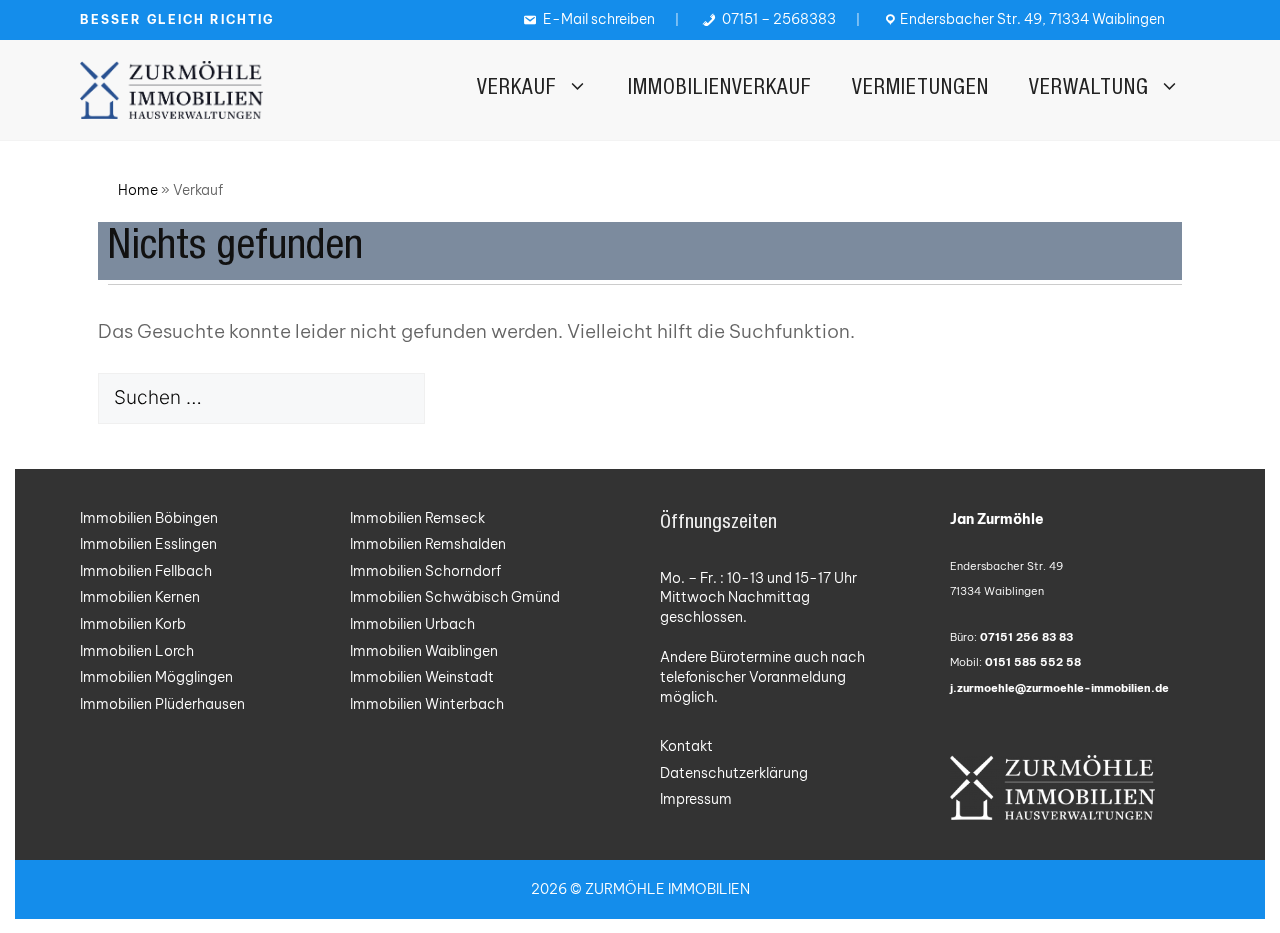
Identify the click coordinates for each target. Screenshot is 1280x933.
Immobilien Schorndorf (425, 571)
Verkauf (517, 89)
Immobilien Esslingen (148, 544)
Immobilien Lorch (137, 651)
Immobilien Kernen (140, 597)
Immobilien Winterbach (427, 704)
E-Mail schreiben (597, 19)
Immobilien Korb (133, 624)
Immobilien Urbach (412, 624)
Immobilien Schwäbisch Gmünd (455, 597)
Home (138, 190)
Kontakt (686, 746)
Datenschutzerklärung (734, 773)
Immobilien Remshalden (428, 544)
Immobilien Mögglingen (156, 677)
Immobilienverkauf (720, 89)
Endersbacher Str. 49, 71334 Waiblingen (1032, 19)
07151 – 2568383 (777, 19)
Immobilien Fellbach (146, 571)
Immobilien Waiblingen (424, 651)
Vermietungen (920, 89)
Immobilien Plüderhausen (162, 704)
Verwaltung (1089, 89)
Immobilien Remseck (417, 518)
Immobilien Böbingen (149, 518)
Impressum (696, 799)
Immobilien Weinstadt (422, 677)
